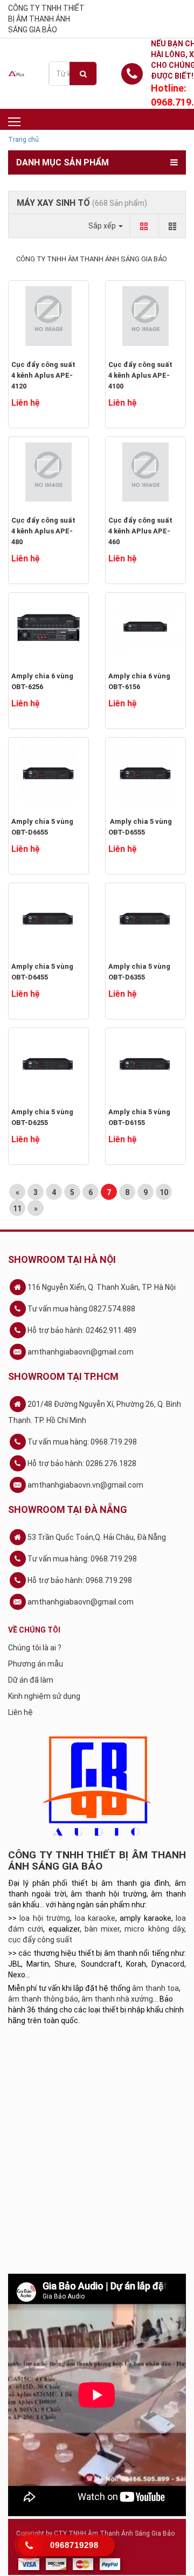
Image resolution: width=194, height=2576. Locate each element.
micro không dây (154, 1929)
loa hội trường (45, 1918)
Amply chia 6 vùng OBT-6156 (139, 681)
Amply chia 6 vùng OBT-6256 (42, 681)
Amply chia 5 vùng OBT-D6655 (42, 827)
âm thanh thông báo (43, 1999)
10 (164, 1192)
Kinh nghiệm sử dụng (44, 1696)
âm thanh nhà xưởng (117, 1999)
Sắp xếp (103, 226)
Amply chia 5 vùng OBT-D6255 (42, 1117)
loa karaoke (95, 1918)
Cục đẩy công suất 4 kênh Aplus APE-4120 (43, 375)
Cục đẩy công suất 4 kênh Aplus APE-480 (43, 531)
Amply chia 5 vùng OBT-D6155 (139, 1117)
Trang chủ (23, 140)
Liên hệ (20, 1712)
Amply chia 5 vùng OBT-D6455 (42, 972)
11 (17, 1209)
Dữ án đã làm (31, 1680)
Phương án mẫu (36, 1664)
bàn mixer (102, 1929)
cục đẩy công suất (40, 1940)
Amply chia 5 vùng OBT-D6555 (140, 827)
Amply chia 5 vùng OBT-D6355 (139, 972)
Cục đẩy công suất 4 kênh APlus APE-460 (140, 531)
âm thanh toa (155, 1988)
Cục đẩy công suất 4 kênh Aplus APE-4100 (140, 375)
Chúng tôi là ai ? (35, 1648)
